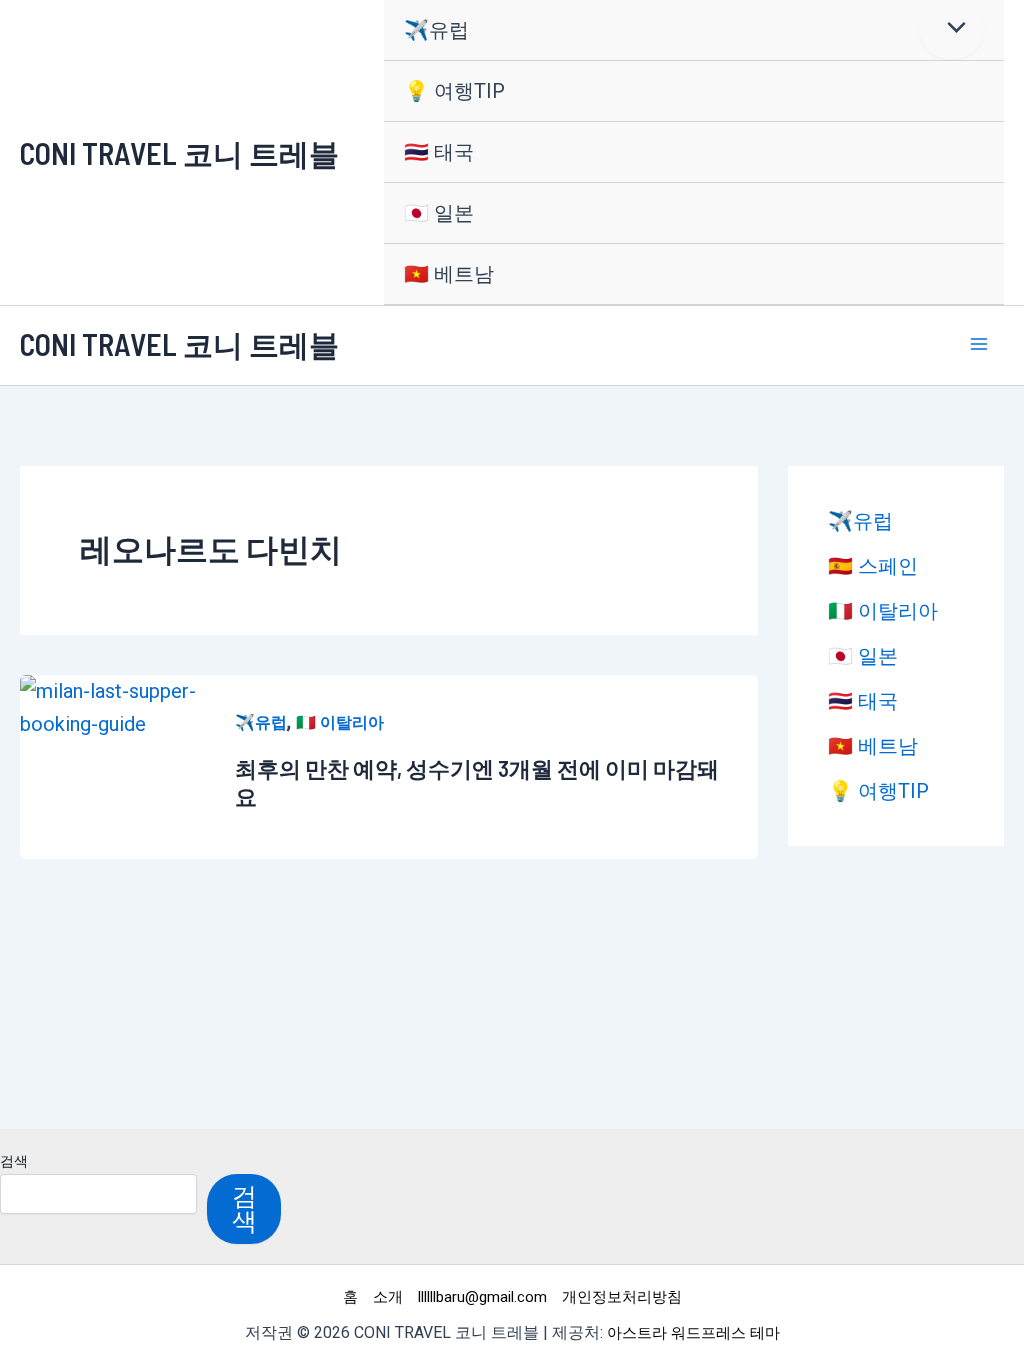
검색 (14, 1161)
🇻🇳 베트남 (449, 274)
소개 (388, 1297)
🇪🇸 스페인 (873, 566)
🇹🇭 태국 (439, 152)
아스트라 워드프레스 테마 (693, 1333)
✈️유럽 (436, 30)
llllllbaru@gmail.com (482, 1297)
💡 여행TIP (454, 91)
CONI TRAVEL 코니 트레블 (179, 153)
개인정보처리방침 (622, 1297)
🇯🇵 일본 (439, 213)
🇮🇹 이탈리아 (340, 722)
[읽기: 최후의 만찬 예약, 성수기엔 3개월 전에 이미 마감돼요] (112, 706)
